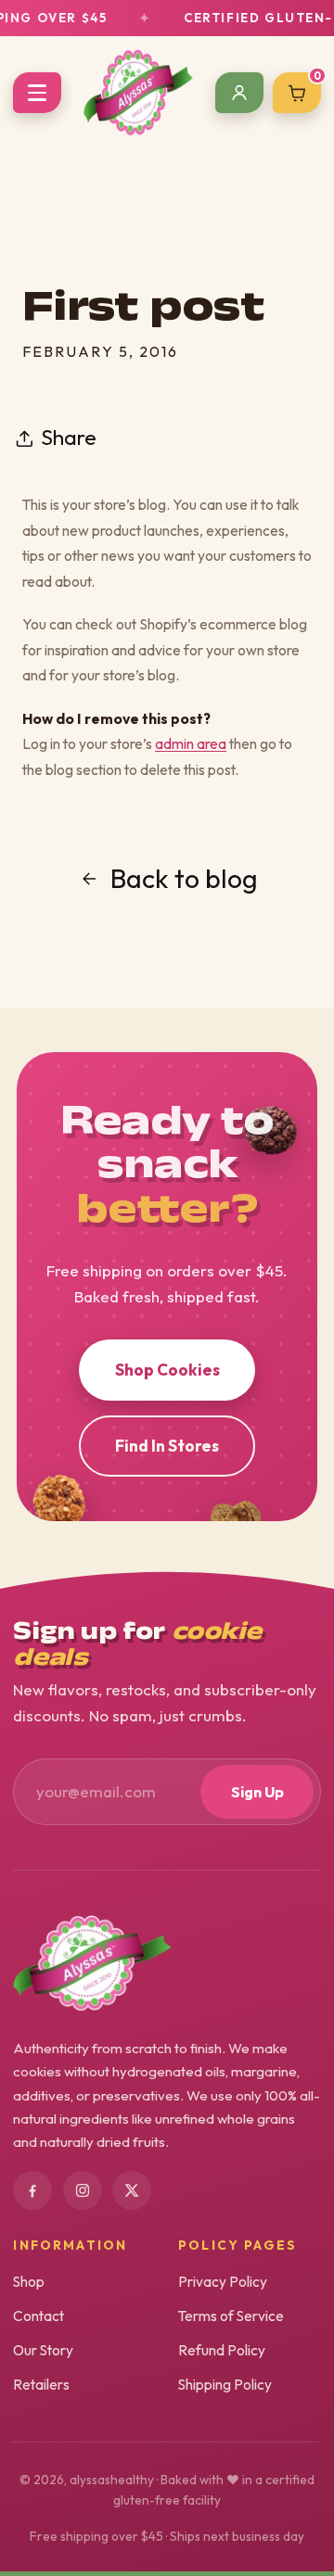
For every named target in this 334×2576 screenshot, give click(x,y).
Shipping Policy (225, 2384)
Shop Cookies (167, 1370)
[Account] (239, 93)
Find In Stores (167, 1446)
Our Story (43, 2350)
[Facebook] (32, 2190)
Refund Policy (222, 2350)
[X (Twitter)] (132, 2190)
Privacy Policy (223, 2281)
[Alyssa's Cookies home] (138, 93)
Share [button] (69, 438)
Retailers (41, 2384)
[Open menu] (37, 93)
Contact (39, 2316)
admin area (191, 743)
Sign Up (257, 1792)
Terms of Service (231, 2316)
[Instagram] (83, 2190)
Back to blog (184, 878)
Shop (29, 2281)
